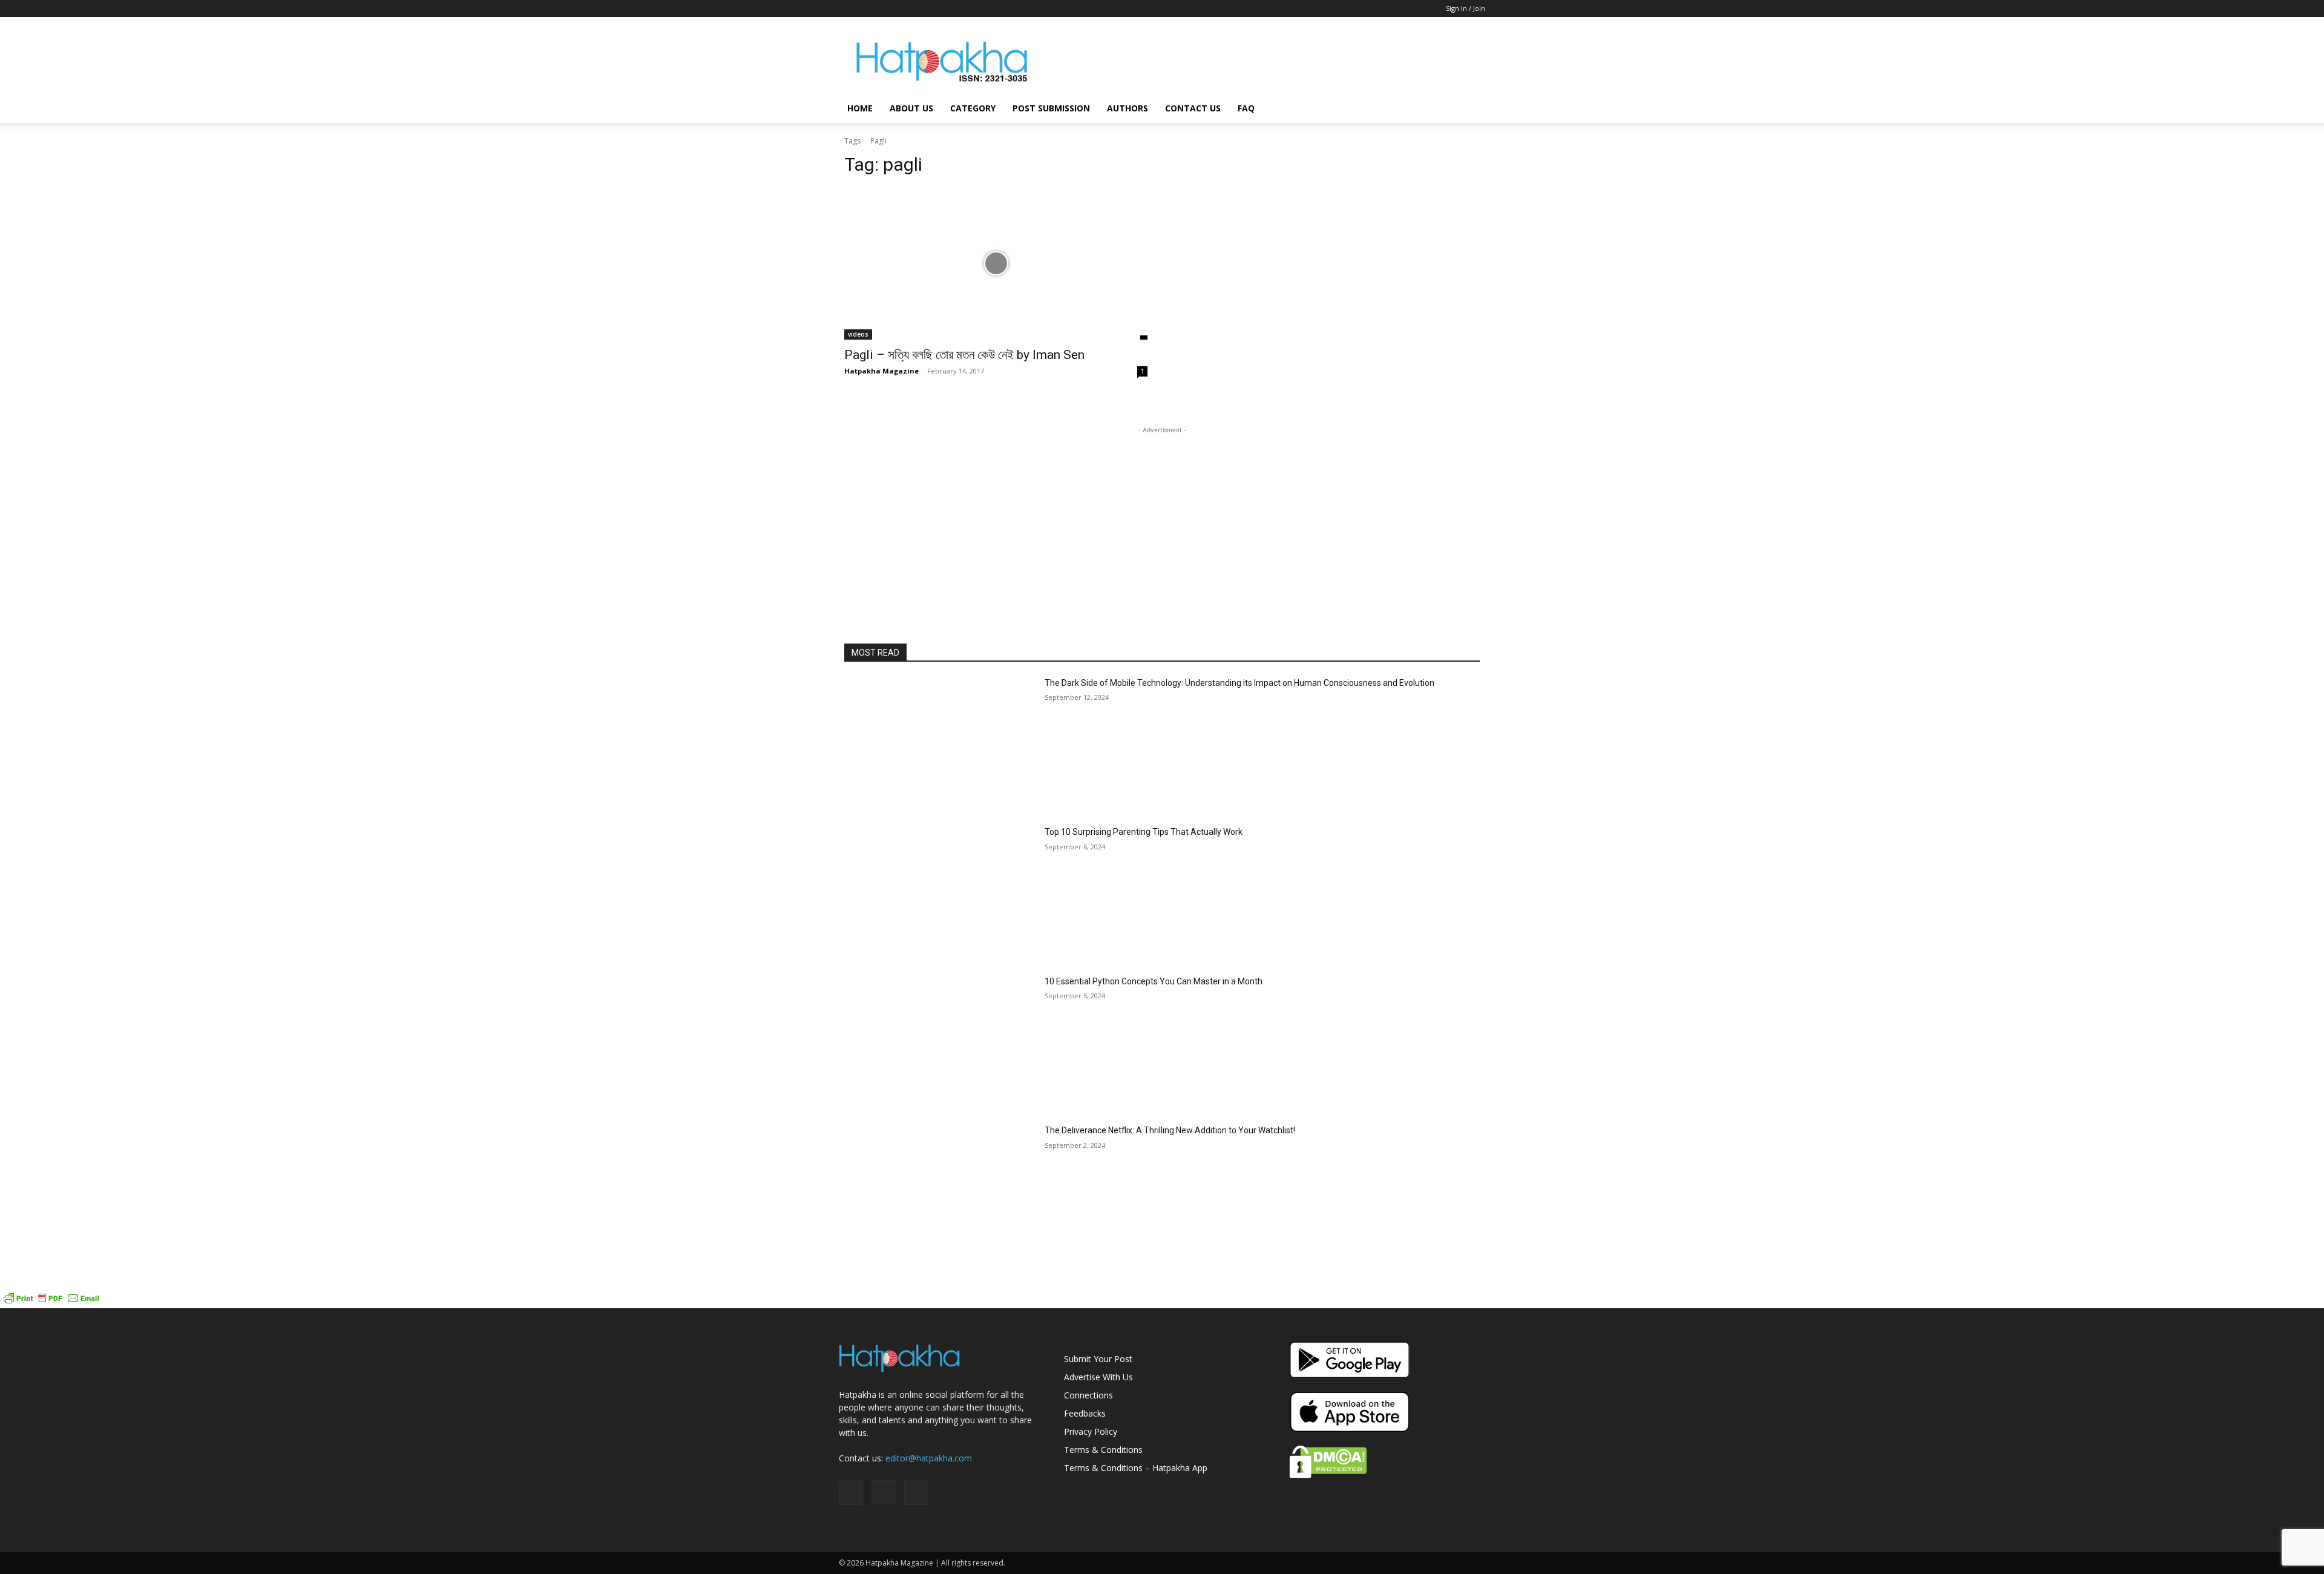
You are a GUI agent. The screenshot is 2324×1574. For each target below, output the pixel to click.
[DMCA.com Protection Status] (1328, 1475)
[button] (1471, 109)
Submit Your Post (1098, 1359)
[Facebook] (848, 8)
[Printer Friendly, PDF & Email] (51, 1302)
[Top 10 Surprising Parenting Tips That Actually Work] (940, 893)
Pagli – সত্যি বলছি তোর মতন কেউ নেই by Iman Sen (964, 355)
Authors (1128, 108)
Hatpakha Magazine (881, 371)
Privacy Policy (1091, 1431)
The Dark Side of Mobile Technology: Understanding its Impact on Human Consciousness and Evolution (1239, 683)
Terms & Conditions (1103, 1450)
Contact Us (1193, 108)
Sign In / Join (1466, 8)
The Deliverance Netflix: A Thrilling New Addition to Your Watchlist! (1170, 1130)
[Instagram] (868, 8)
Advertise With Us (1098, 1377)
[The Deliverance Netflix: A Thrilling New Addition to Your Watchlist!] (940, 1192)
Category (973, 108)
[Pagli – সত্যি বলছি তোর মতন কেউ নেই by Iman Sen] (996, 264)
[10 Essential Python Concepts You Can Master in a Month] (940, 1043)
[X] (888, 8)
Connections (1088, 1395)
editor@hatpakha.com (929, 1458)
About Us (911, 108)
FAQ (1246, 108)
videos (858, 334)
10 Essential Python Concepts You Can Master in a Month (1154, 981)
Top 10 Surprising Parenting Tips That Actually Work (1144, 832)
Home (860, 108)
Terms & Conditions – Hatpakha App (1136, 1468)
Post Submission (1051, 108)
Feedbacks (1085, 1413)
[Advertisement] (1265, 61)
